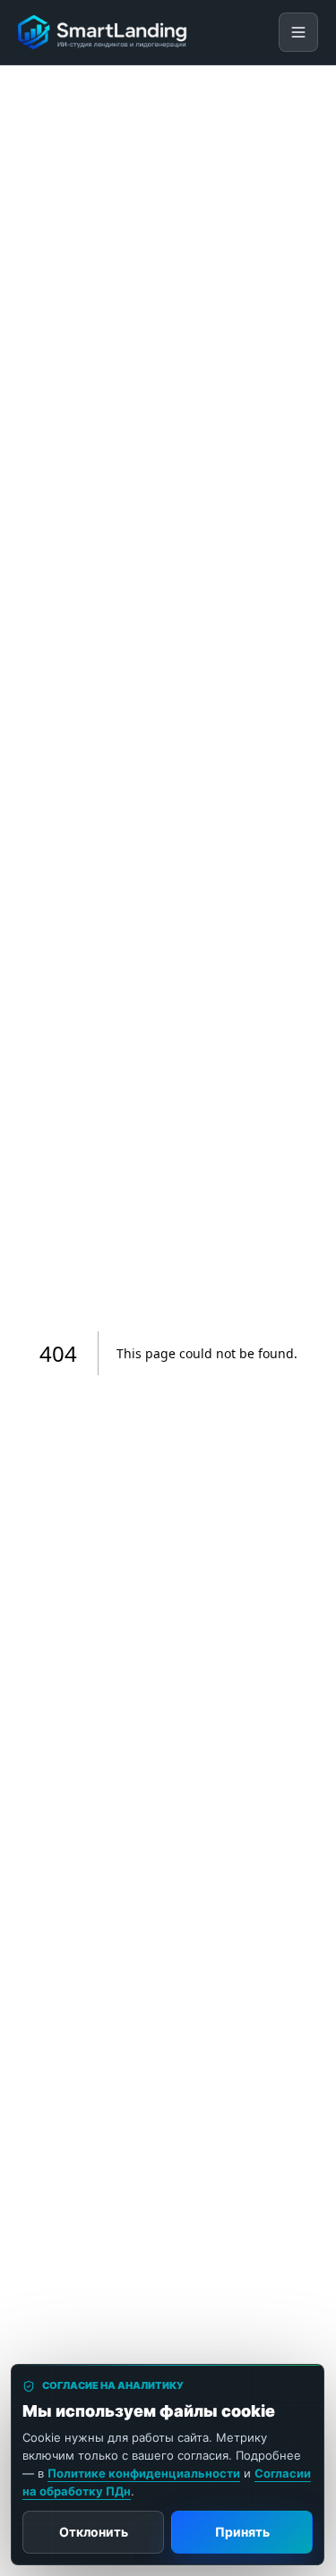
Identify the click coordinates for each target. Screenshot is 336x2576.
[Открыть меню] (298, 32)
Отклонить (94, 2532)
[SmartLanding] (103, 32)
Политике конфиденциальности (144, 2473)
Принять (242, 2532)
